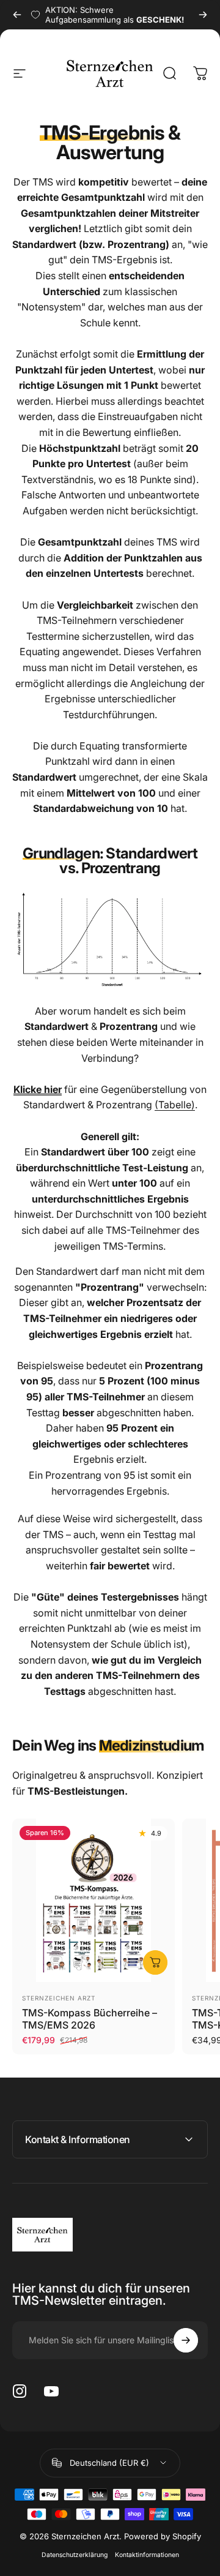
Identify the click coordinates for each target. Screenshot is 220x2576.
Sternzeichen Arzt (59, 1998)
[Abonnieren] (186, 2340)
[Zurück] (17, 15)
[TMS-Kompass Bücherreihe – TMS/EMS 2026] (94, 1900)
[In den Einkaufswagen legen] (155, 1962)
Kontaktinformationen (147, 2555)
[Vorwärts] (203, 15)
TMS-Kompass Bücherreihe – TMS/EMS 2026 (90, 2019)
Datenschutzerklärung (75, 2555)
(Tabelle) (175, 1105)
